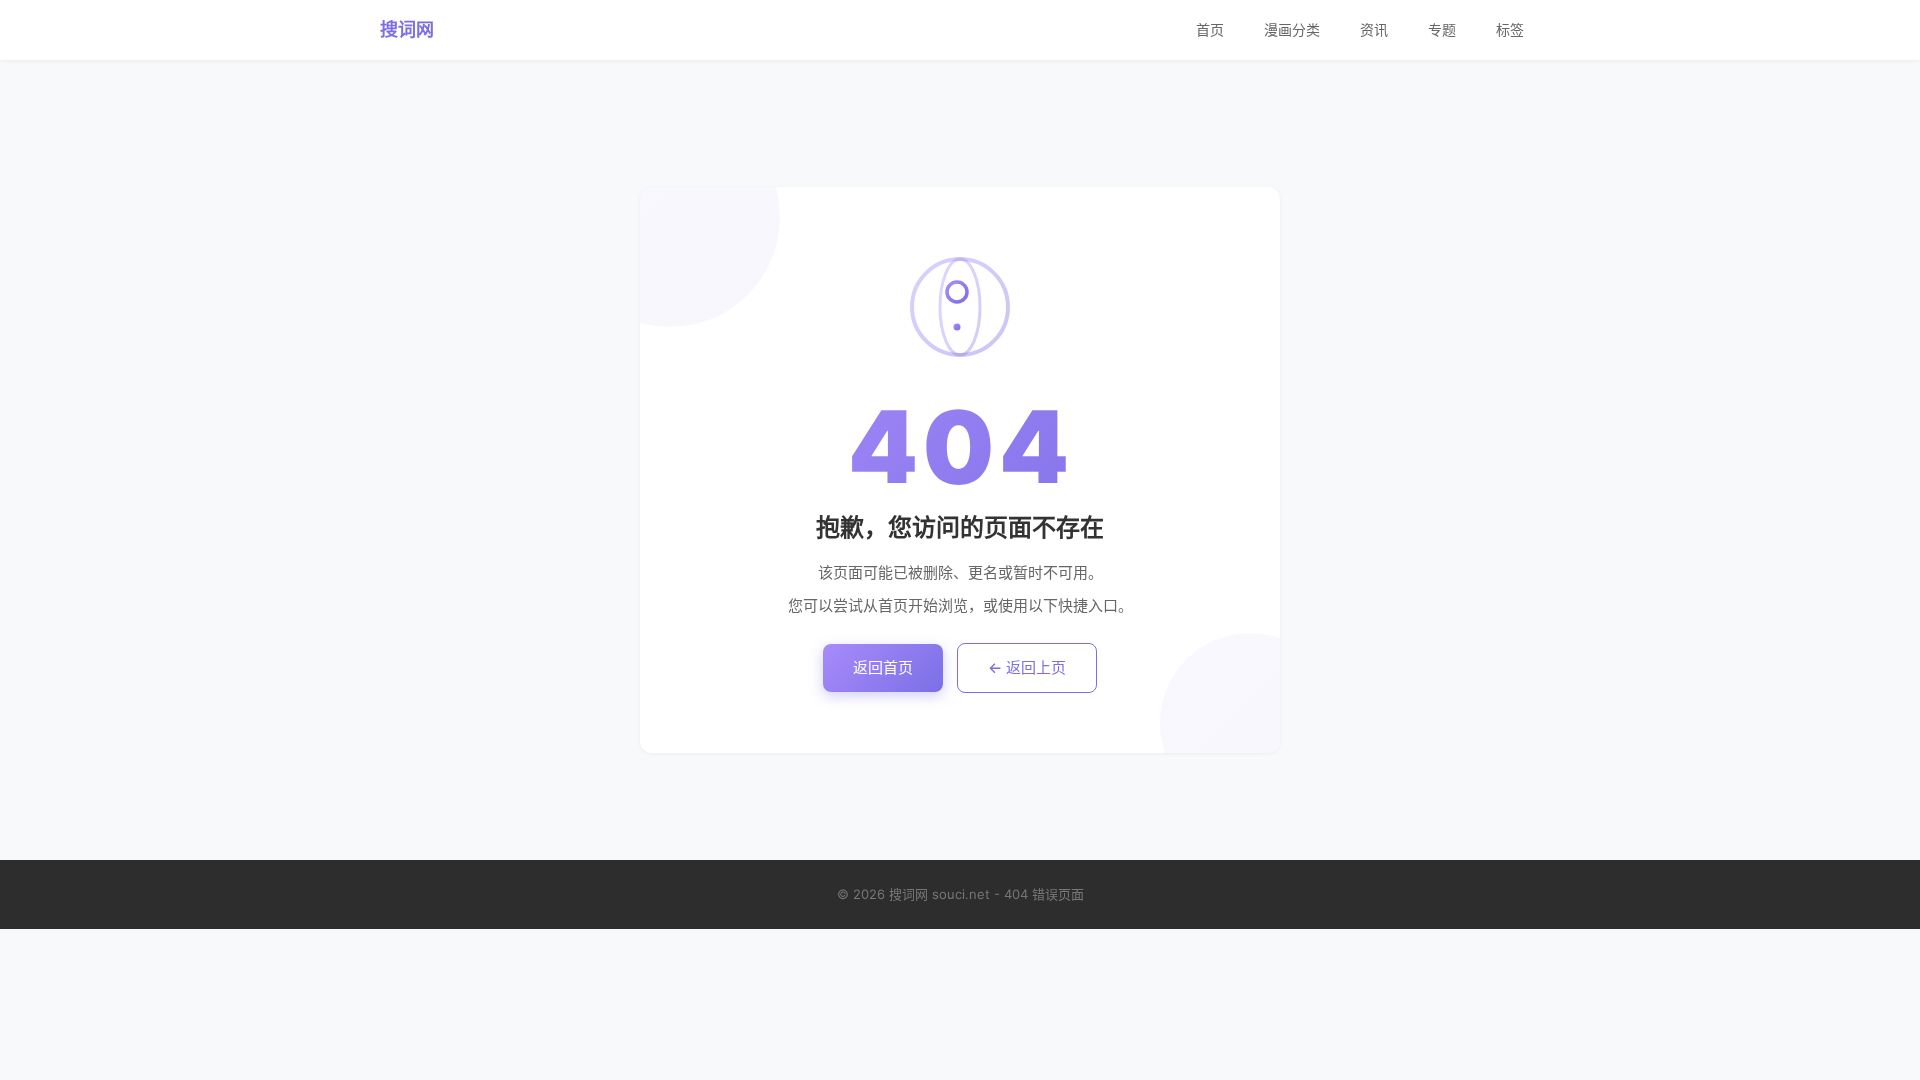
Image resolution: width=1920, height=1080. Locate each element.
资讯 (1374, 29)
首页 (1210, 29)
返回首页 (883, 667)
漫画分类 (1292, 29)
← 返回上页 (1027, 667)
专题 (1442, 29)
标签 (1510, 29)
